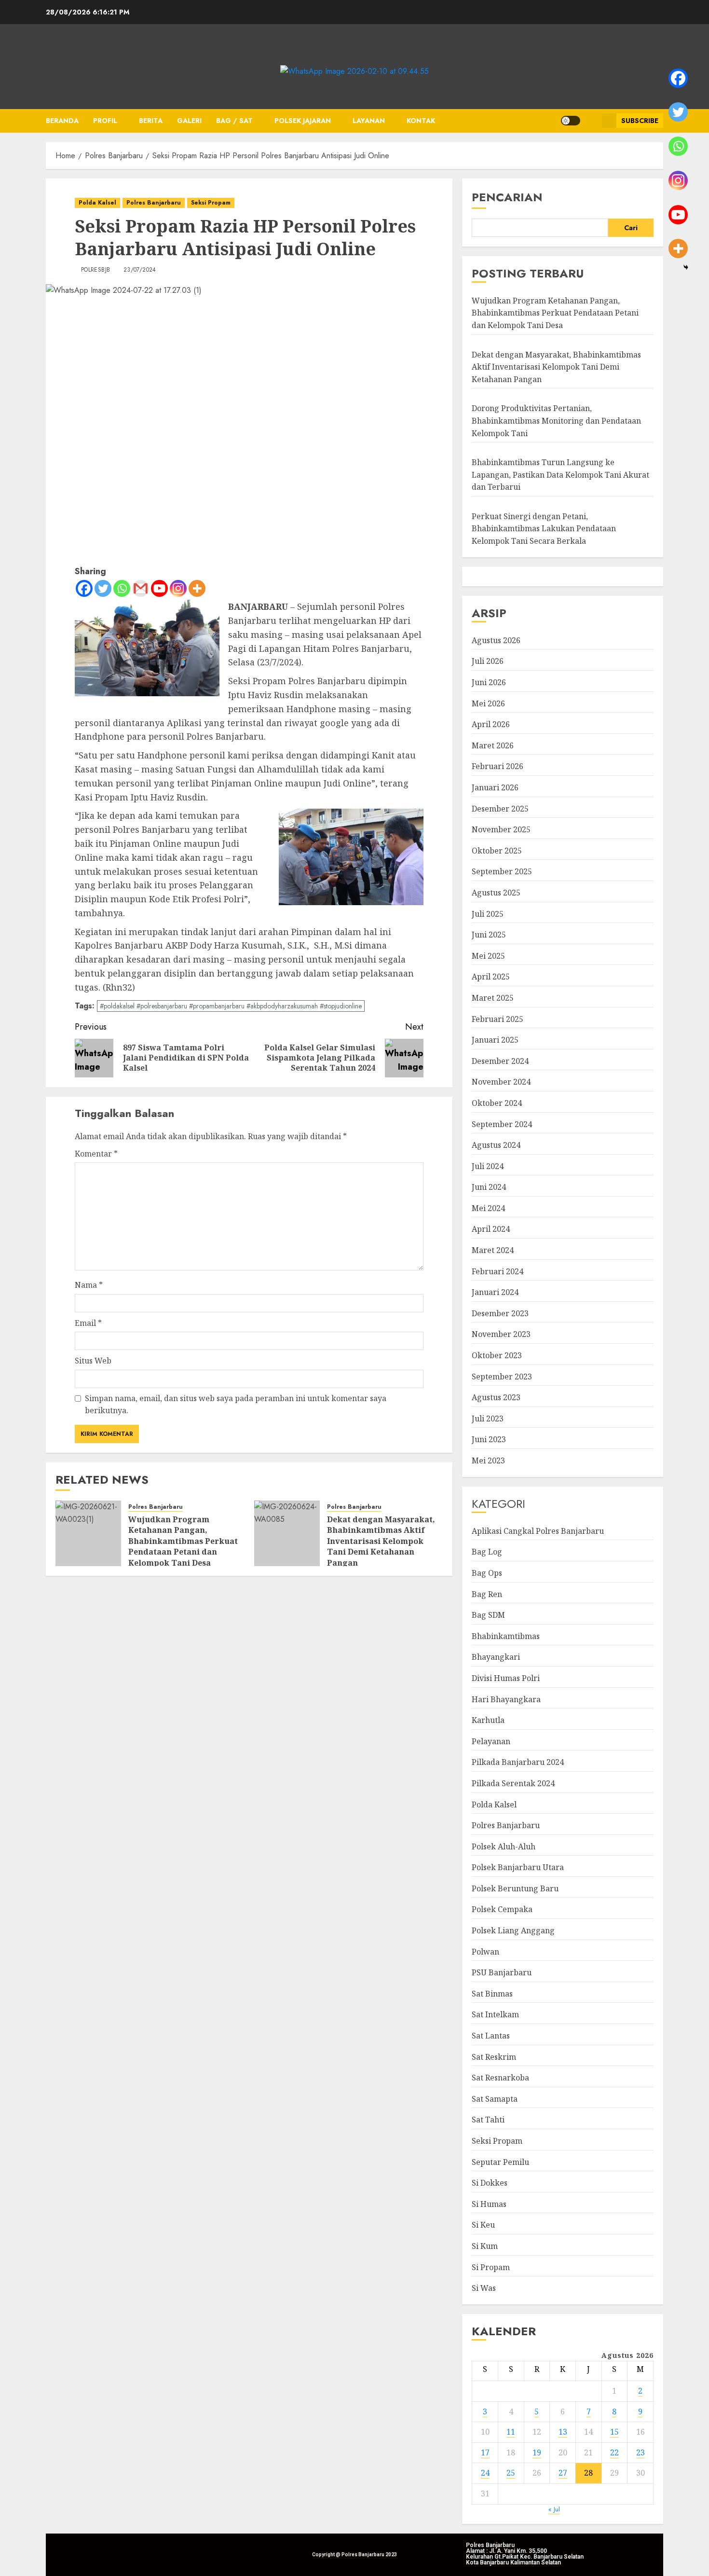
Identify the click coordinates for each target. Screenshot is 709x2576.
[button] (591, 121)
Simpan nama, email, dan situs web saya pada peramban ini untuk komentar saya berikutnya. (236, 1405)
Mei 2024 (488, 1208)
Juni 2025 (489, 935)
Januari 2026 (495, 787)
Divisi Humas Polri (506, 1678)
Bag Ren (487, 1594)
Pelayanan (491, 1741)
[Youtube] (159, 588)
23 (641, 2452)
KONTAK (421, 121)
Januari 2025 (495, 1040)
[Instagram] (178, 588)
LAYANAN (369, 121)
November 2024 (501, 1082)
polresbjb (95, 270)
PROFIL (105, 121)
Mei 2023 (488, 1460)
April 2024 (491, 1229)
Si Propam (491, 2267)
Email (88, 1323)
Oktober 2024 (497, 1103)
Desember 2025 (500, 809)
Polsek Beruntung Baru (515, 1888)
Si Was (484, 2288)
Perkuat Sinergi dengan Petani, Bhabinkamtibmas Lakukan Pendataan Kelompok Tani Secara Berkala (544, 529)
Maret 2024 (493, 1250)
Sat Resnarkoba (500, 2078)
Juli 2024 (488, 1166)
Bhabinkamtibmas (506, 1636)
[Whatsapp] (122, 588)
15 (614, 2432)
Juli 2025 (488, 914)
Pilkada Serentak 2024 (513, 1783)
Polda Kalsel (97, 203)
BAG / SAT (234, 121)
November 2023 (501, 1334)
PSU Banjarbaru (502, 1972)
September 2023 (502, 1377)
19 (537, 2452)
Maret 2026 (493, 745)
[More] (197, 588)
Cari (631, 228)
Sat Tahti (488, 2120)
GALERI (189, 121)
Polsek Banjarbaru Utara (518, 1867)
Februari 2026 (498, 766)
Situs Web (93, 1361)
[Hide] (686, 267)
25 (511, 2473)
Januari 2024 (495, 1292)
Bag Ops (487, 1573)
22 (614, 2452)
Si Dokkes (490, 2183)
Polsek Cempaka (502, 1909)
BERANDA (62, 121)
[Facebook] (84, 588)
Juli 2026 (488, 661)
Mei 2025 (488, 956)
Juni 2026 (489, 682)
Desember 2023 (500, 1313)
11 (511, 2432)
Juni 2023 (489, 1439)
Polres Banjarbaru (154, 203)
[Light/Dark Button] (571, 121)
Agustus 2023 (496, 1397)
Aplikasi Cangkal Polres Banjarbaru (538, 1531)
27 (563, 2473)
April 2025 (491, 977)
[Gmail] (141, 588)
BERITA (151, 121)
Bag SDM (488, 1615)
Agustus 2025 (496, 893)
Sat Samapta (495, 2099)
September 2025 (502, 871)
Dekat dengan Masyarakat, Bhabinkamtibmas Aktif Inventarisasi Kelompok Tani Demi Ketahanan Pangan (381, 1541)
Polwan (485, 1952)
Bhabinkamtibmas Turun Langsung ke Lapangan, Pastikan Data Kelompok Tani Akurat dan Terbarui (560, 475)
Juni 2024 (489, 1187)
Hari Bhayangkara (506, 1699)
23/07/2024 (140, 270)
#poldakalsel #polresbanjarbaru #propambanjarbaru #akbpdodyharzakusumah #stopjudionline (231, 1006)
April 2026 (491, 724)
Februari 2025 (498, 1019)
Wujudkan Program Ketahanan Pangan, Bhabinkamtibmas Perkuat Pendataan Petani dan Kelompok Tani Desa (183, 1541)
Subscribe (640, 121)
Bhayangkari (496, 1657)
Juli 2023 (488, 1419)
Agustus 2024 (496, 1145)
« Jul (554, 2509)
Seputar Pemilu (500, 2162)
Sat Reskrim (494, 2057)
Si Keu (483, 2225)
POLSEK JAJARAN (303, 121)
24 (485, 2473)
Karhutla (488, 1720)
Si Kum (485, 2246)
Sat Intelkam (495, 2014)
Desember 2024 (500, 1061)
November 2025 (501, 829)
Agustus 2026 (496, 640)
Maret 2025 (493, 998)
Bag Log (487, 1552)
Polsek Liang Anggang (513, 1930)
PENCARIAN (507, 197)
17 (485, 2452)
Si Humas (489, 2204)
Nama (89, 1285)
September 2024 (502, 1124)
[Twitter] (103, 588)
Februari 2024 (498, 1271)
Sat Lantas (491, 2036)
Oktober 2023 (497, 1355)
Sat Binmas (492, 1994)
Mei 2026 (488, 703)
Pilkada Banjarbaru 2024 (518, 1762)
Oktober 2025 (497, 851)
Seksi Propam (211, 203)
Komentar (96, 1154)
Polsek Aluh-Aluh (504, 1846)
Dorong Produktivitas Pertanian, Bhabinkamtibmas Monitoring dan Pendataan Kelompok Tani (556, 420)
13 (563, 2432)
